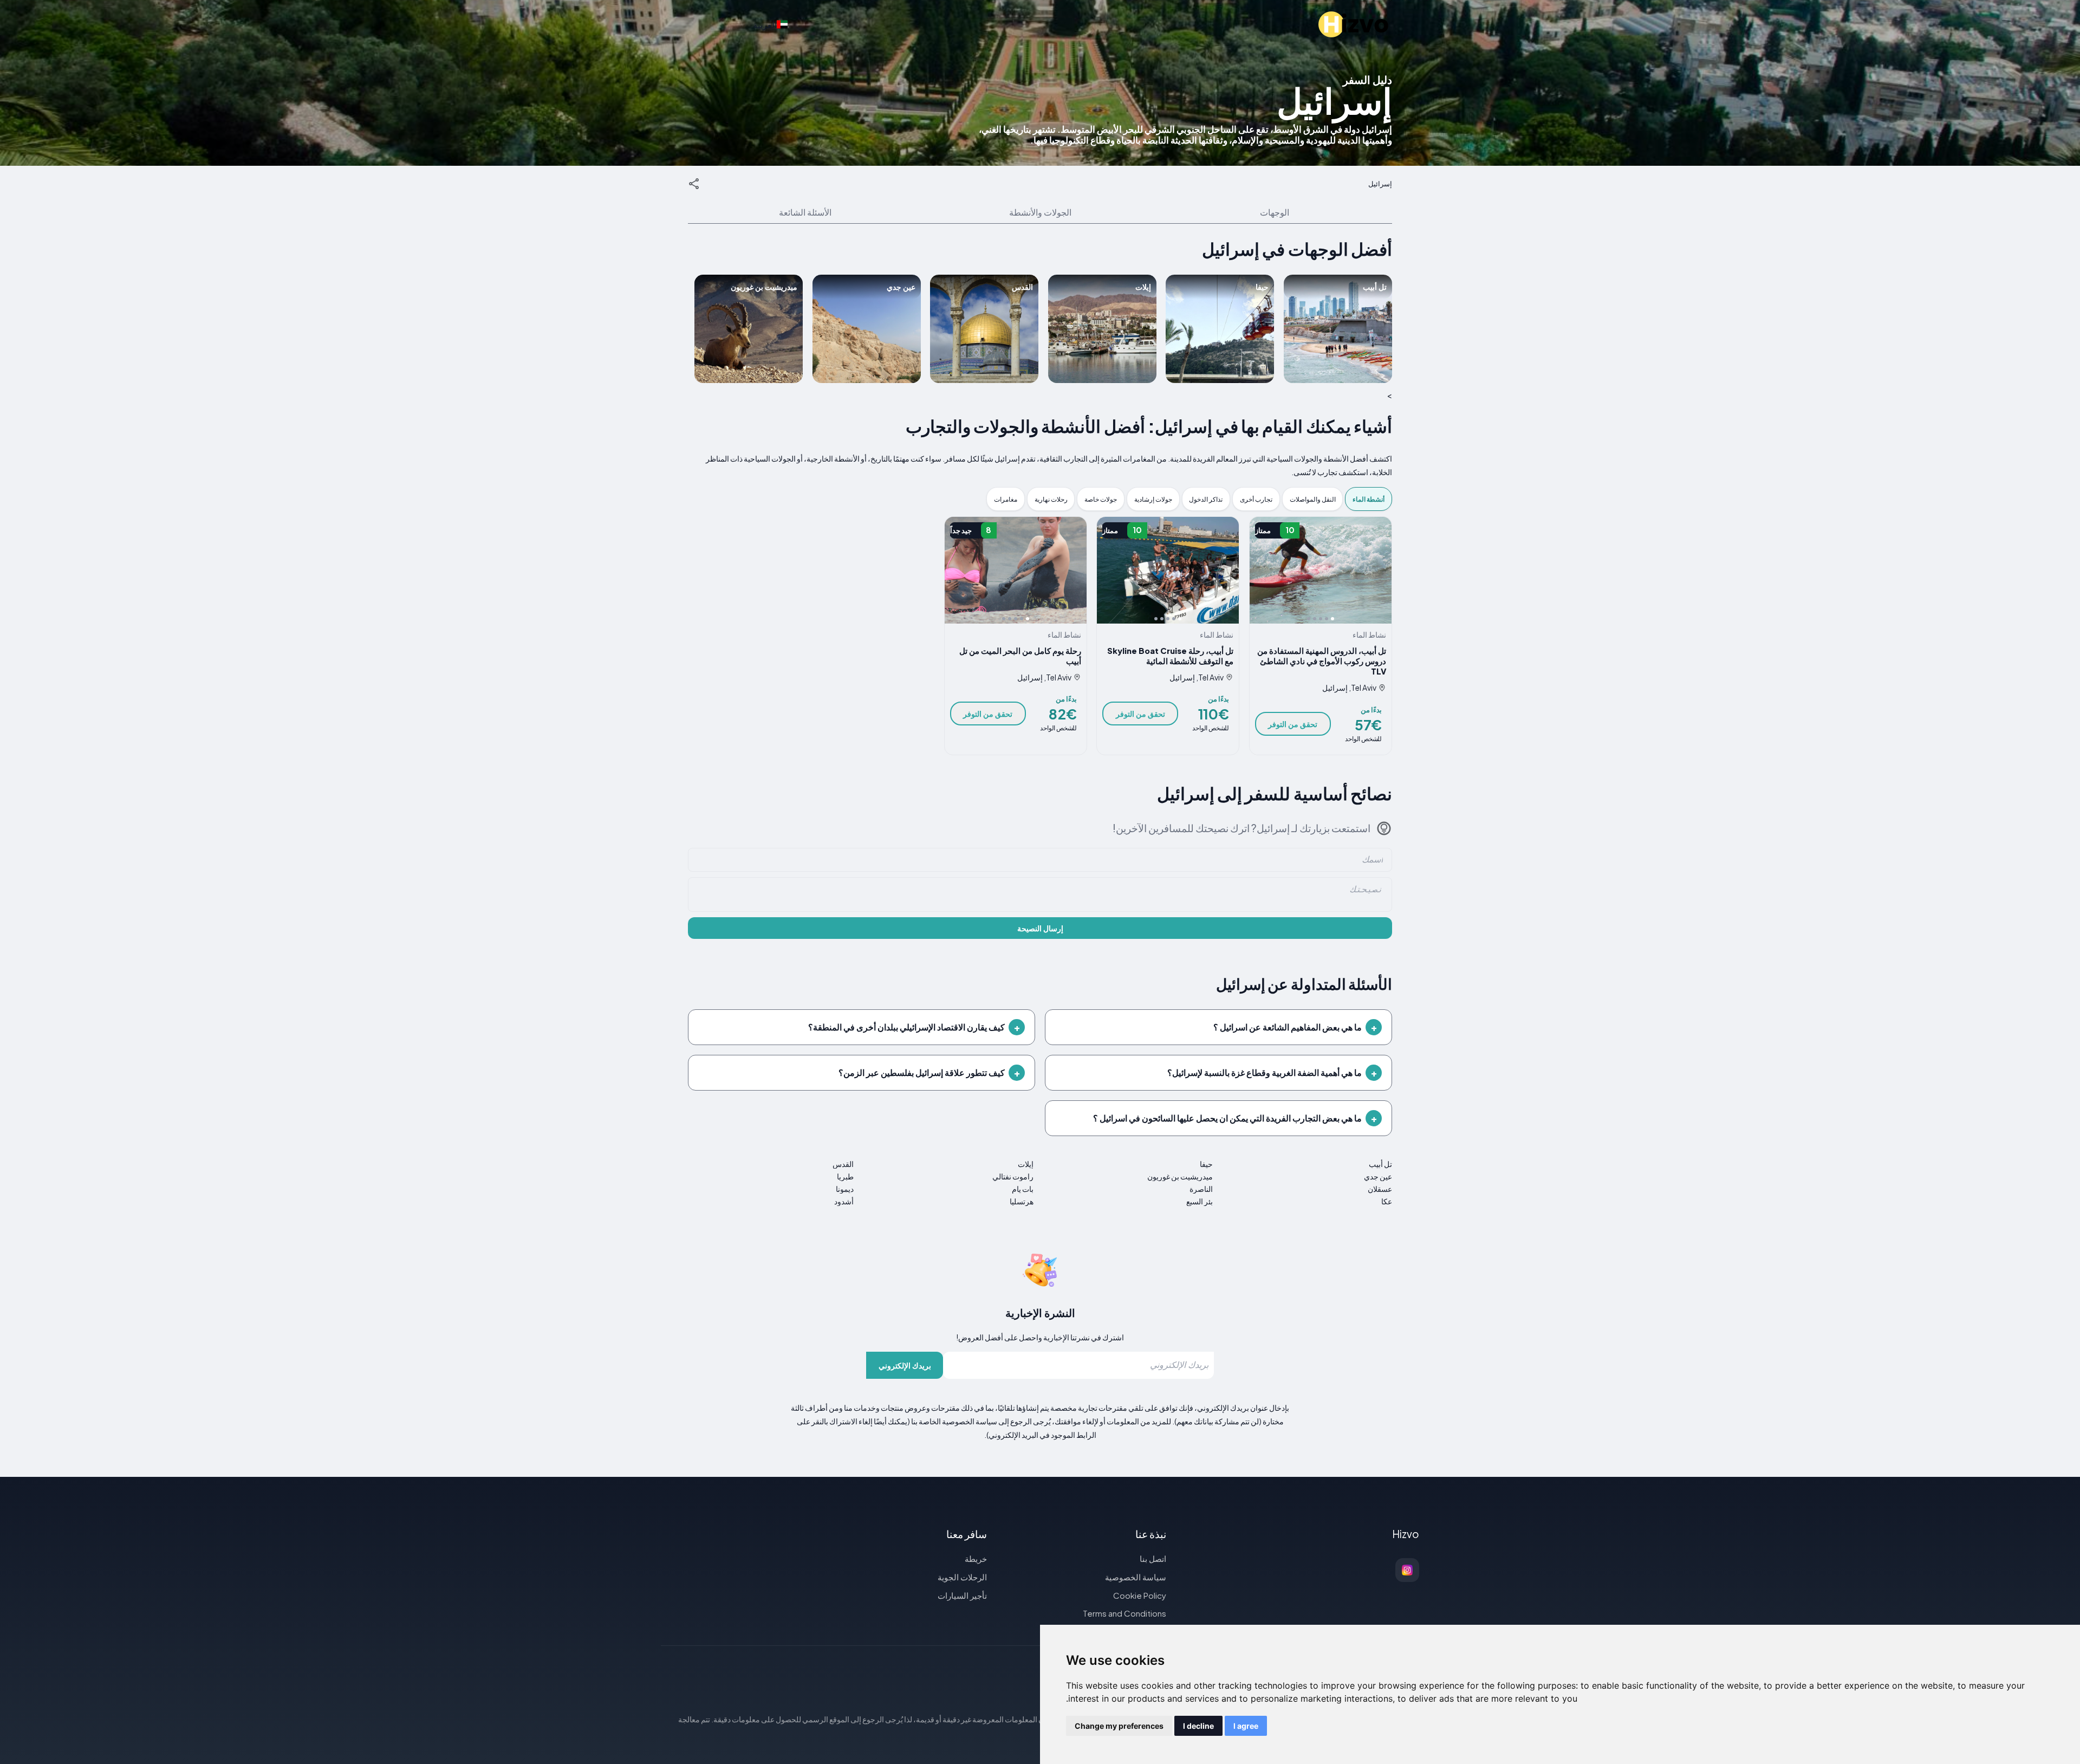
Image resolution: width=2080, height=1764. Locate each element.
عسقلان (1380, 1189)
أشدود (844, 1201)
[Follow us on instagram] (1407, 1570)
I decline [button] (1198, 1726)
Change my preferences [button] (1119, 1726)
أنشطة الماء (1369, 499)
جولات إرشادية (1153, 499)
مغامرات (1006, 499)
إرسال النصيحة (1040, 928)
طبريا (845, 1176)
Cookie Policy (1140, 1595)
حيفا (1206, 1164)
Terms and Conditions (1124, 1613)
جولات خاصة (1101, 499)
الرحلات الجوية (962, 1577)
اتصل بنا (1153, 1558)
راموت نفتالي (1013, 1176)
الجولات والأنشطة (1040, 212)
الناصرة (1201, 1189)
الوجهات (1275, 212)
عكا (1387, 1201)
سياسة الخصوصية (1136, 1577)
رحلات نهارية (1051, 499)
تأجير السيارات (962, 1595)
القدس (843, 1164)
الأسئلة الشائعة (805, 212)
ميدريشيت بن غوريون (1180, 1176)
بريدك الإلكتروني (905, 1365)
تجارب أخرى (1256, 499)
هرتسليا (1021, 1201)
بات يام (1022, 1189)
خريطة (976, 1558)
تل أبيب (1380, 1164)
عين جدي (1378, 1176)
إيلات (1025, 1164)
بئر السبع (1200, 1201)
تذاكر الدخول (1206, 499)
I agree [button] (1246, 1726)
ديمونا (845, 1189)
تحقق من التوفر (1293, 724)
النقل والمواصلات (1313, 499)
